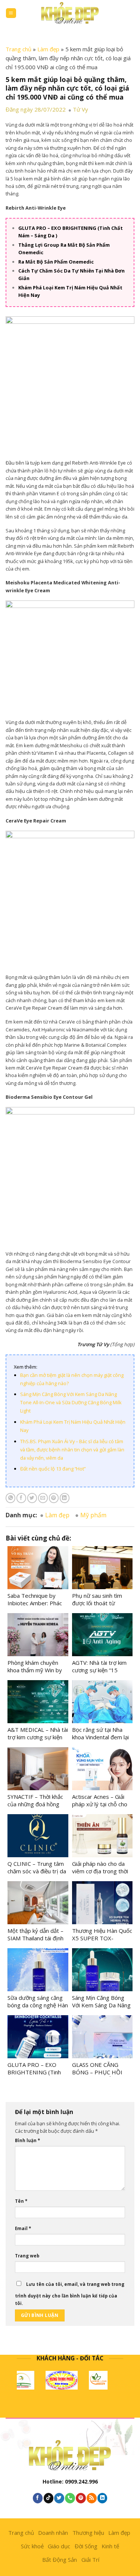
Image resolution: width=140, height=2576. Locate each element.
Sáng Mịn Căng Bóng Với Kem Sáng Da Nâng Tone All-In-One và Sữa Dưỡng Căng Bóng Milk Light (71, 1402)
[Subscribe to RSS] (91, 2498)
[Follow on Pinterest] (81, 2498)
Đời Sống (86, 2546)
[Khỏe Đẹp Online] (70, 13)
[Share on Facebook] (21, 1498)
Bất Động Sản (60, 2560)
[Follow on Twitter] (59, 2498)
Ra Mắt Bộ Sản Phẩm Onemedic (56, 262)
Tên (21, 2201)
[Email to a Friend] (43, 1498)
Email (23, 2228)
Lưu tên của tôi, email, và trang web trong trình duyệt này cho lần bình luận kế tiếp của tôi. (70, 2294)
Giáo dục (59, 2546)
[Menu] (11, 13)
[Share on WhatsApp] (10, 1498)
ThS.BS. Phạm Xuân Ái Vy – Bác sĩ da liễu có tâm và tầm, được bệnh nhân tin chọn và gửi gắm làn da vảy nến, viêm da (72, 1450)
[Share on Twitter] (32, 1498)
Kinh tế (110, 2546)
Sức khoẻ (32, 2546)
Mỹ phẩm (93, 1515)
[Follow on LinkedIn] (102, 2498)
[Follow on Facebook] (38, 2498)
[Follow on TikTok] (49, 2498)
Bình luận (27, 2140)
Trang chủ (18, 49)
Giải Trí (90, 2560)
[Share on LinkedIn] (65, 1498)
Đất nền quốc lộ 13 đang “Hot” (53, 1469)
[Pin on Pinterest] (54, 1498)
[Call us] (70, 2498)
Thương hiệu (88, 2533)
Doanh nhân (53, 2533)
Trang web (27, 2256)
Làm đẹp (48, 49)
